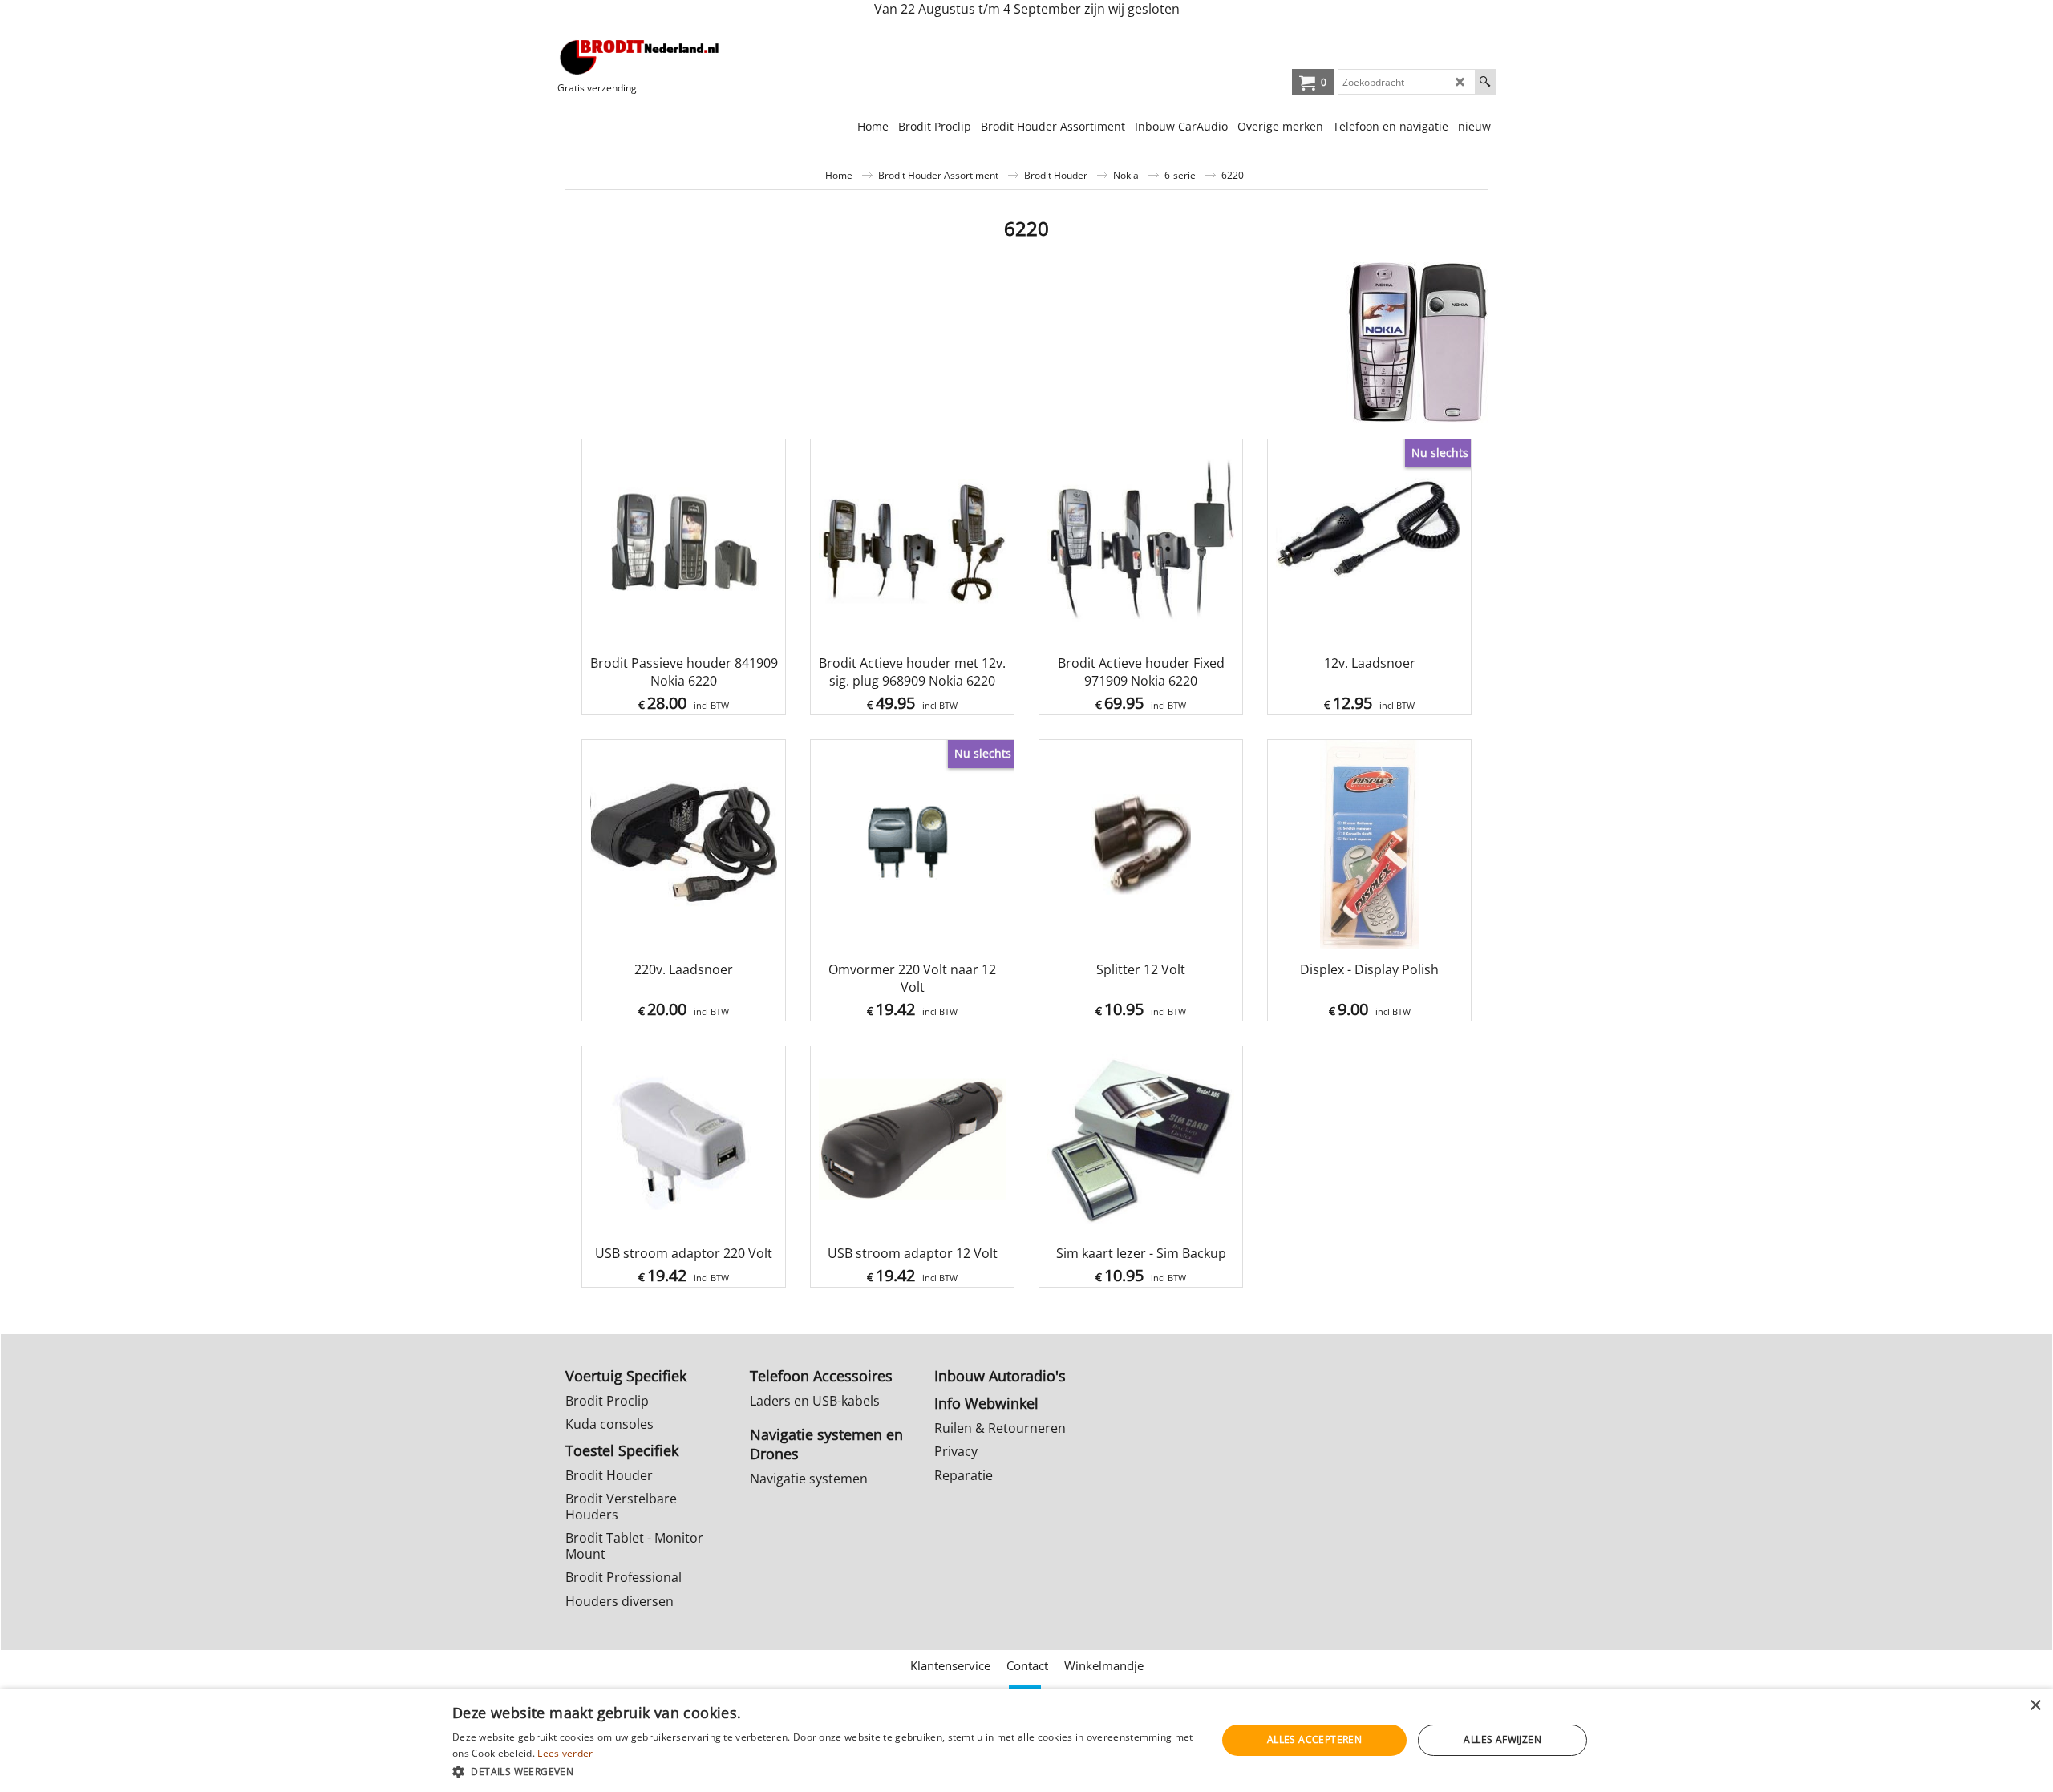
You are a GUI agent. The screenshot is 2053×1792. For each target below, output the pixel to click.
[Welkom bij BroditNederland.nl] (640, 57)
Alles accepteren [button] (1314, 1739)
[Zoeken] (1485, 82)
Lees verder (565, 1753)
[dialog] (1026, 1740)
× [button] (2035, 1706)
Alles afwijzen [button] (1502, 1739)
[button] (823, 1771)
